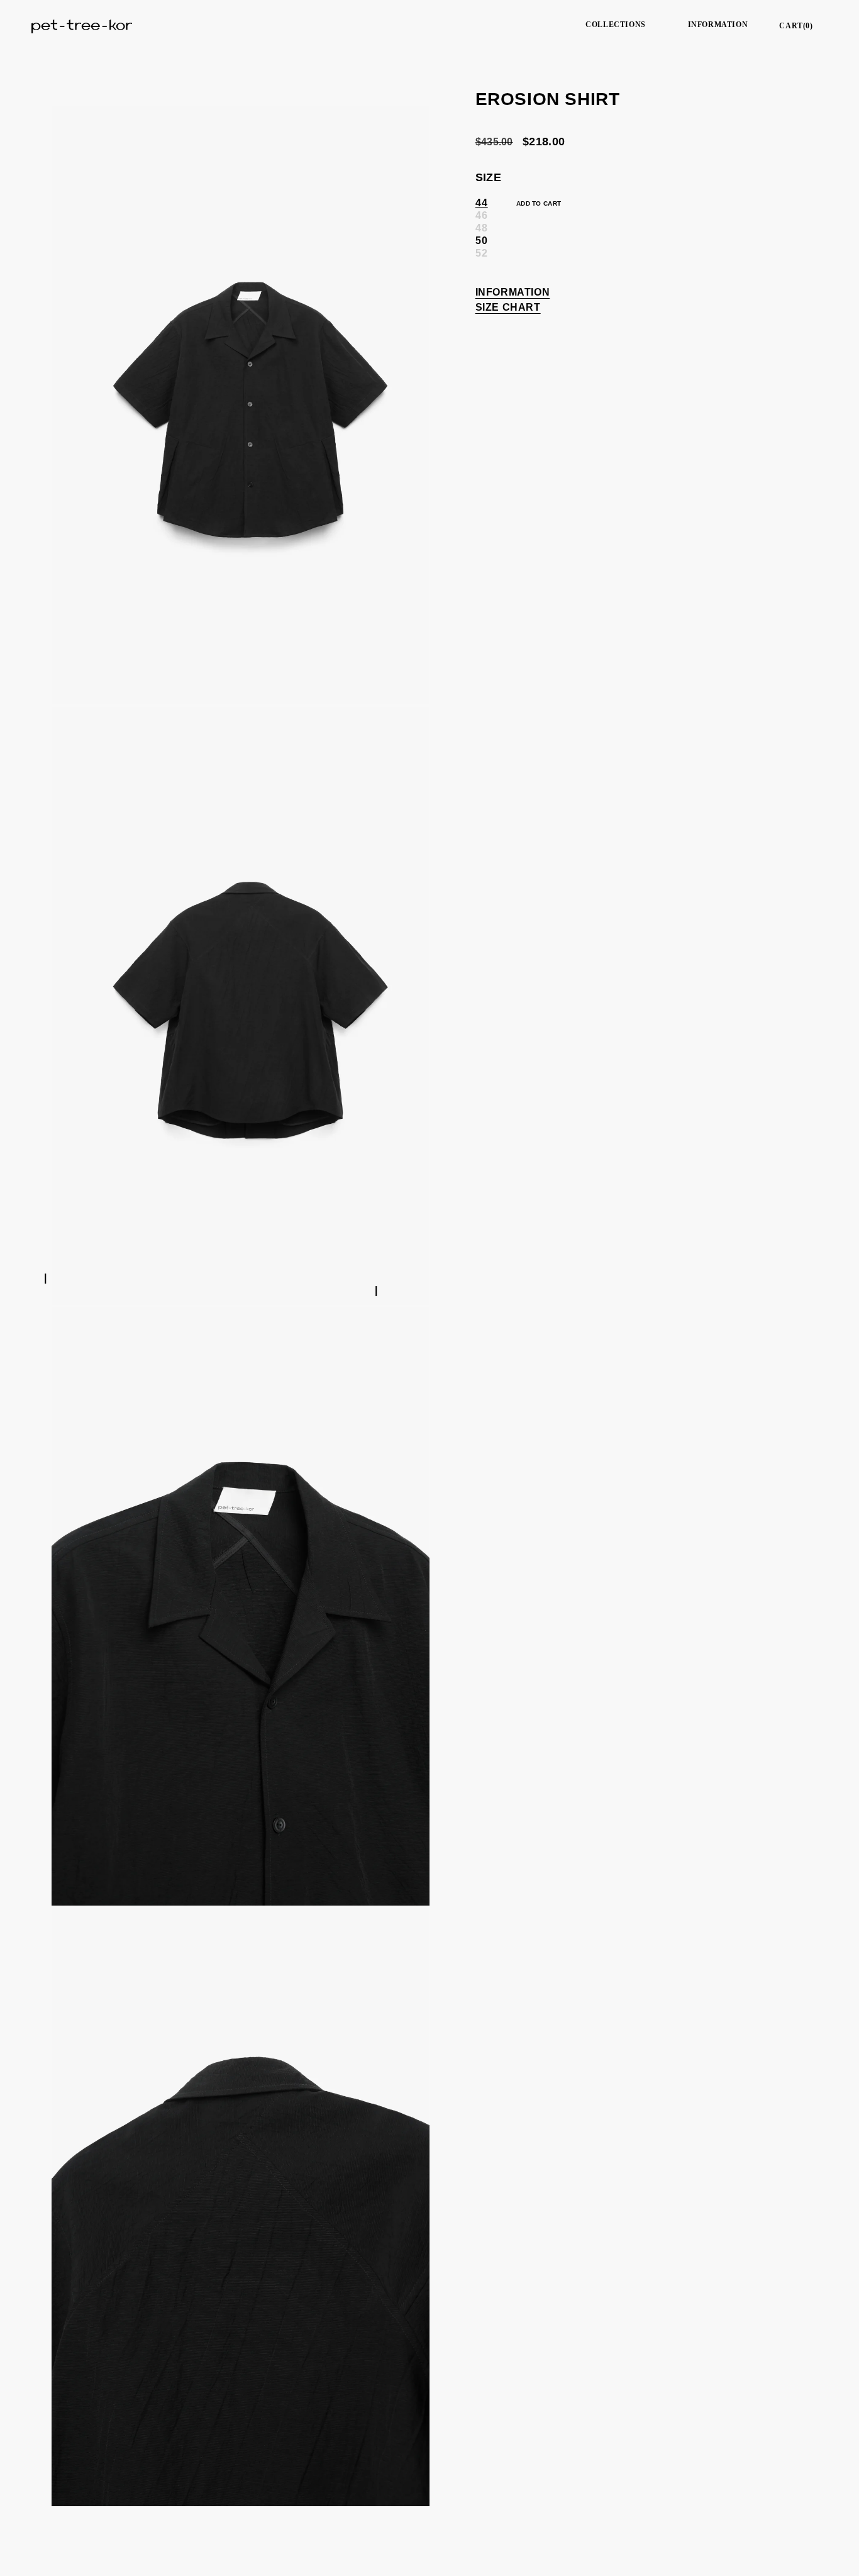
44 (482, 202)
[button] (620, 25)
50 (482, 240)
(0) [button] (796, 26)
